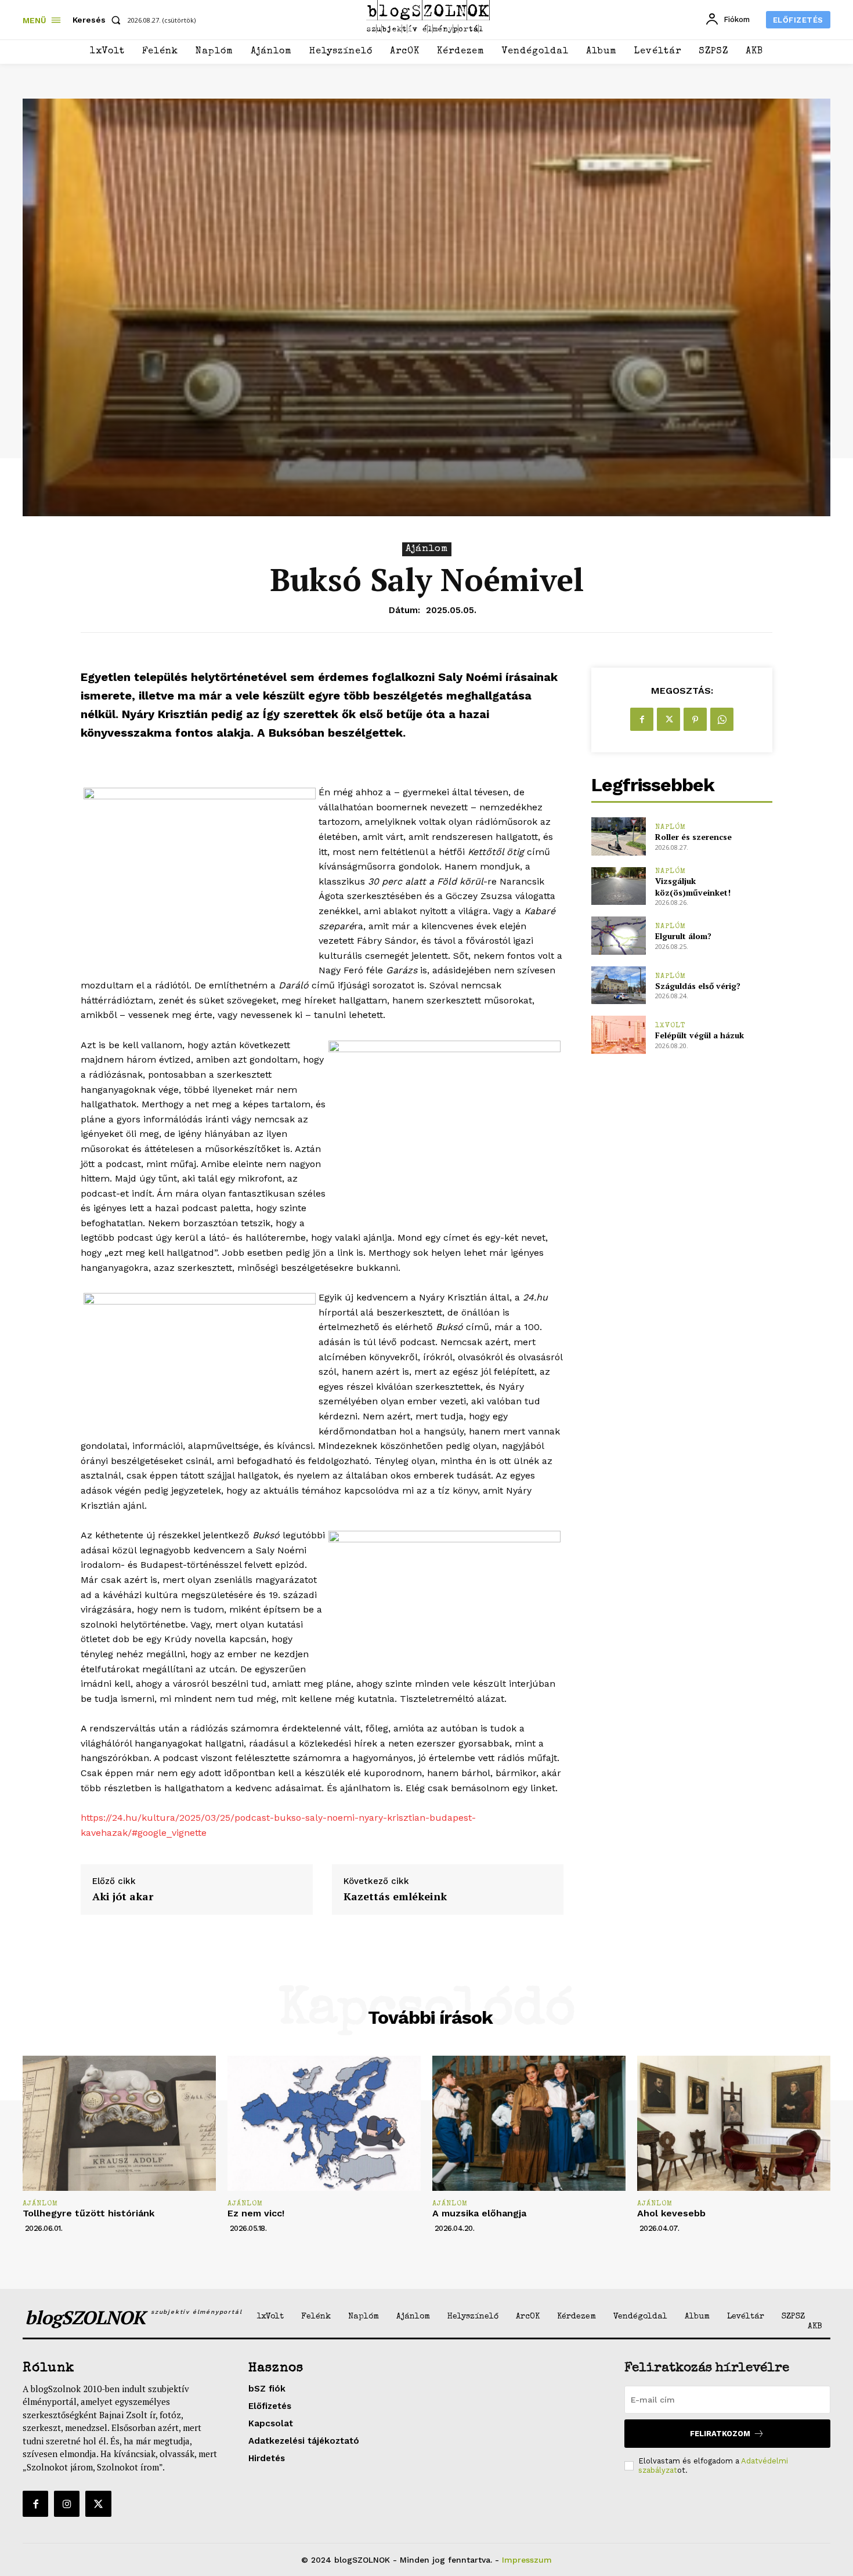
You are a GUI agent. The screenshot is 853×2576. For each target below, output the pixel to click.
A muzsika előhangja (479, 2213)
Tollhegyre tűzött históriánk (88, 2213)
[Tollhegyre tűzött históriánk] (119, 2123)
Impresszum (527, 2560)
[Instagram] (67, 2503)
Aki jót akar (123, 1897)
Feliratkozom (720, 2434)
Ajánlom (427, 549)
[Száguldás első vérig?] (618, 985)
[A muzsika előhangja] (529, 2123)
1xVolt (671, 1026)
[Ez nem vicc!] (324, 2123)
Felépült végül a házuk (700, 1035)
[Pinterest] (695, 719)
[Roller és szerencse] (618, 836)
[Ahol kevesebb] (734, 2123)
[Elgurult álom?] (618, 935)
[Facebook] (642, 719)
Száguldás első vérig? (698, 986)
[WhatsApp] (722, 719)
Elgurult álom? (683, 936)
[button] (99, 20)
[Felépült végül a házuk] (618, 1035)
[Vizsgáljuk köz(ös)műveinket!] (618, 886)
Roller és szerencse (693, 837)
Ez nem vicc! (256, 2213)
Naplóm (671, 827)
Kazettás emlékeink (395, 1897)
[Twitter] (668, 719)
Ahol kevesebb (671, 2213)
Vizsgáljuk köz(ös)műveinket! (693, 887)
